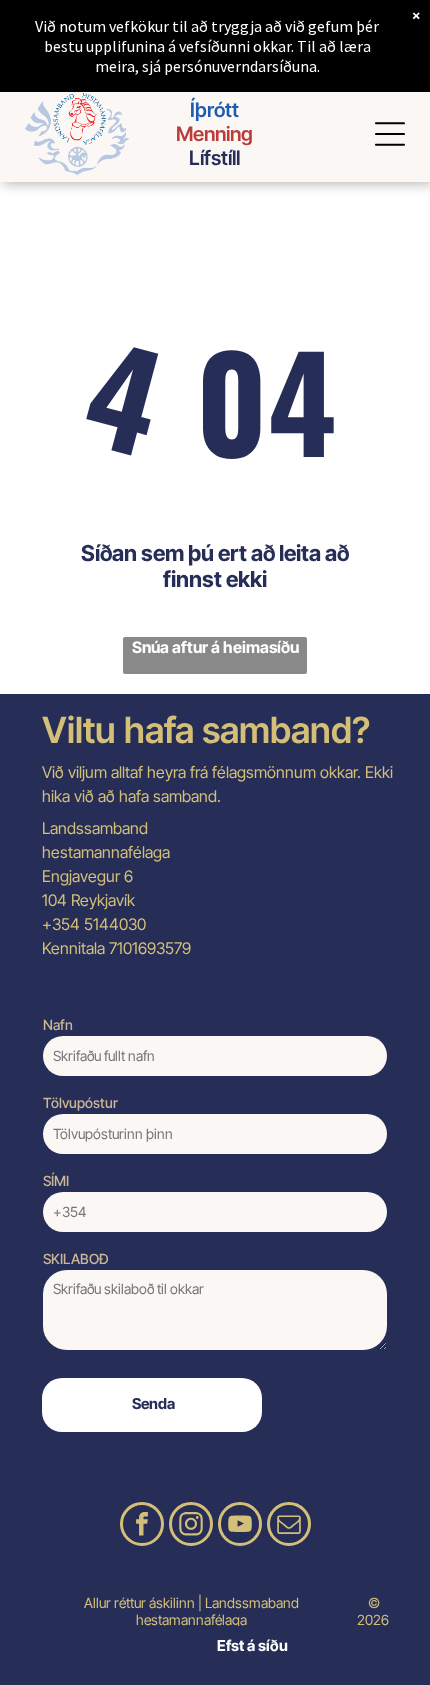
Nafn (58, 1024)
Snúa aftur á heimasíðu (215, 647)
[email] (289, 1526)
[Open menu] (390, 134)
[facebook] (142, 1526)
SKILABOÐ (76, 1258)
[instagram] (191, 1526)
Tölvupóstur (80, 1102)
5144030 (115, 924)
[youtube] (240, 1526)
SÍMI (56, 1180)
